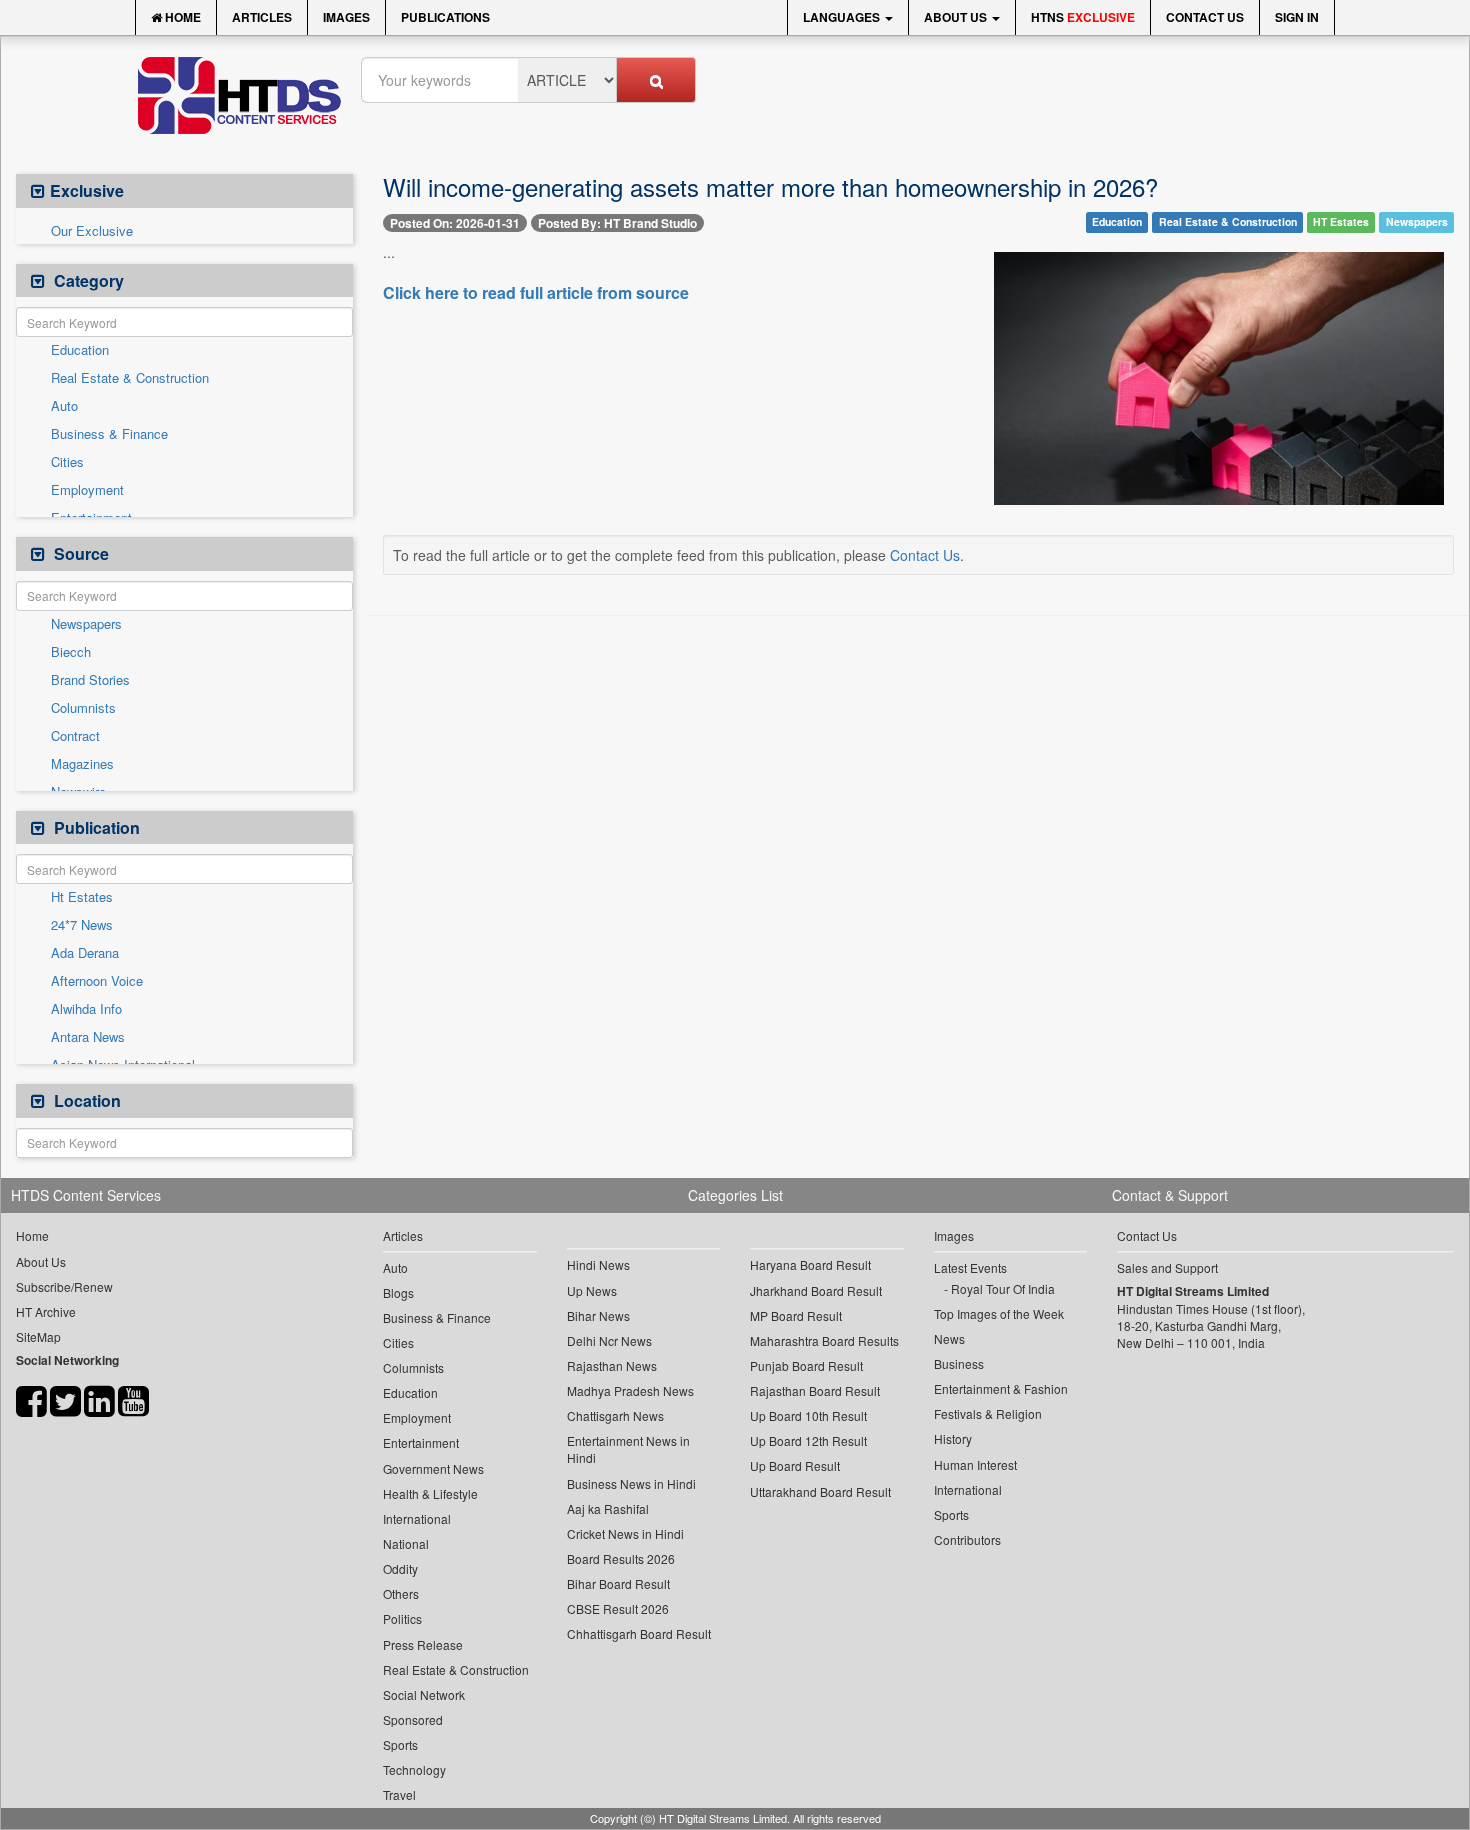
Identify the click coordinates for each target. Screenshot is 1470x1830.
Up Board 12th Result (808, 1440)
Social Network (424, 1694)
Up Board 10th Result (808, 1415)
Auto (64, 406)
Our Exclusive (92, 231)
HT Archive (46, 1311)
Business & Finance (109, 434)
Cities (67, 462)
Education (80, 350)
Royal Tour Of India (1003, 1288)
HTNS (1083, 17)
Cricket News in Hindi (625, 1533)
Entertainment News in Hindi (628, 1449)
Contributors (967, 1539)
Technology (414, 1769)
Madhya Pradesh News (630, 1390)
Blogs (398, 1292)
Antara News (88, 1037)
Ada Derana (85, 953)
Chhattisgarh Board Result (639, 1633)
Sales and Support (1167, 1267)
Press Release (423, 1644)
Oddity (400, 1568)
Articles (262, 17)
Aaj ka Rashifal (608, 1508)
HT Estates (1341, 221)
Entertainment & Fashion (1001, 1388)
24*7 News (82, 925)
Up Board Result (795, 1465)
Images (346, 17)
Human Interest (975, 1464)
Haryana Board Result (810, 1264)
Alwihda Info (86, 1009)
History (953, 1438)
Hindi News (598, 1264)
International (417, 1518)
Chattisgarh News (615, 1415)
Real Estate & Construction (130, 378)
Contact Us (1205, 17)
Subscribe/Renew (64, 1286)
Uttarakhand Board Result (820, 1491)
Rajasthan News (612, 1365)
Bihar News (598, 1315)
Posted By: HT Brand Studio (617, 223)
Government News (433, 1468)
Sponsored (413, 1719)
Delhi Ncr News (609, 1340)
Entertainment (421, 1442)
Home (181, 17)
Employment (87, 490)
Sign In (1297, 17)
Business (959, 1363)
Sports (400, 1744)
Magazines (82, 764)
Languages (843, 17)
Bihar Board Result (618, 1583)
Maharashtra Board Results (824, 1340)
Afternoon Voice (97, 981)
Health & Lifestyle (430, 1493)
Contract (75, 736)
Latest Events (970, 1267)
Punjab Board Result (806, 1365)
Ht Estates (82, 897)
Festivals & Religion (988, 1413)
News (949, 1338)
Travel (399, 1794)
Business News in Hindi (631, 1483)
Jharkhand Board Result (816, 1290)
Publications (445, 17)
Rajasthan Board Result (815, 1390)
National (406, 1543)
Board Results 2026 (621, 1558)
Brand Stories (90, 680)
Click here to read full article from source (536, 293)
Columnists (83, 708)
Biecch (71, 652)
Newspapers (86, 624)
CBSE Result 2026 (618, 1608)
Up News (592, 1290)
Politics (402, 1618)
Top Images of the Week (999, 1313)
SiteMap (38, 1336)
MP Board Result (796, 1315)
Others (401, 1593)
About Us (957, 17)
